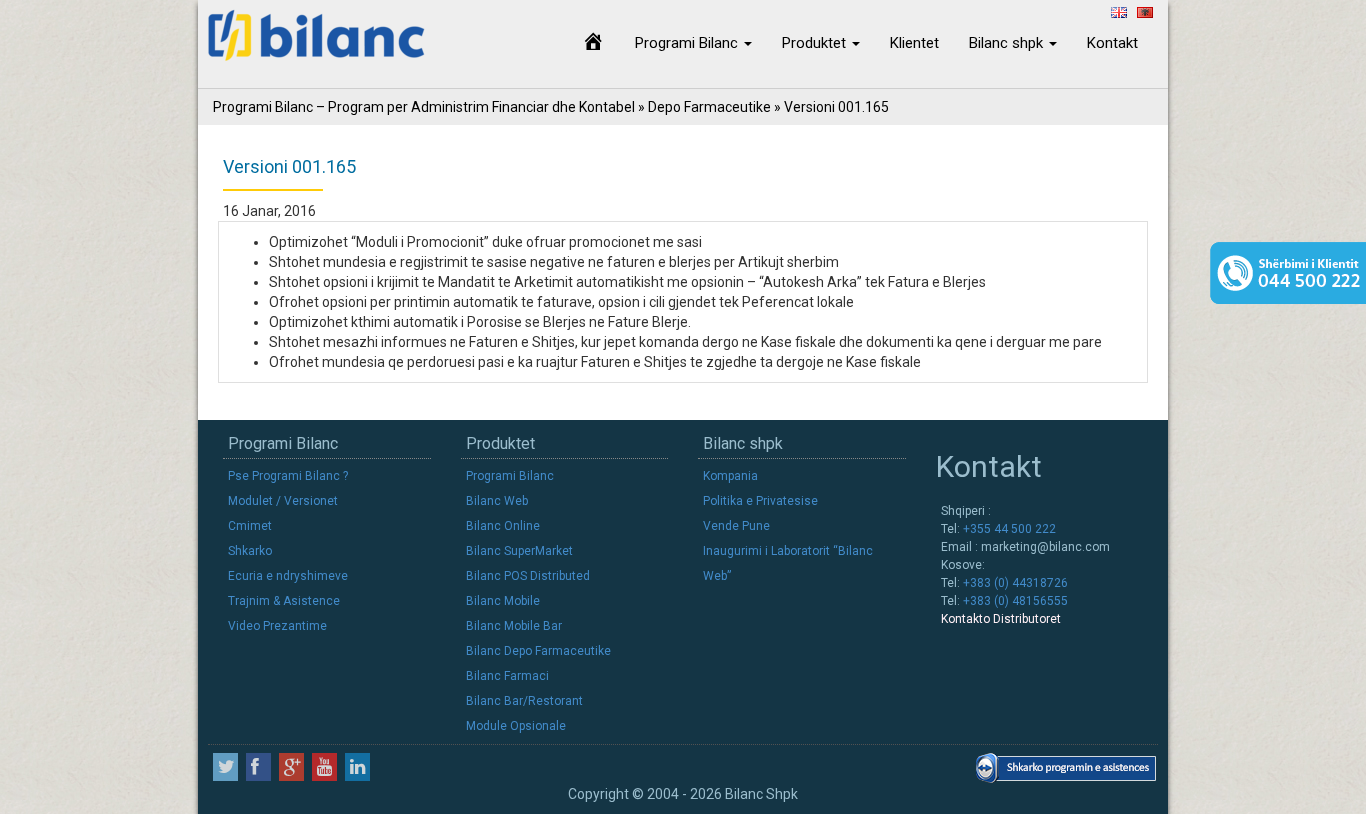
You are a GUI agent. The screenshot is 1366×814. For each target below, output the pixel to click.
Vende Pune (736, 526)
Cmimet (250, 526)
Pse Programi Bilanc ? (288, 476)
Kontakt (1112, 43)
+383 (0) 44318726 (1014, 583)
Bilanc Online (503, 526)
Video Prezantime (277, 626)
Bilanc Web (497, 501)
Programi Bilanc (688, 43)
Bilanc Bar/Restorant (524, 701)
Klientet (914, 43)
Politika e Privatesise (760, 501)
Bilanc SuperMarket (519, 551)
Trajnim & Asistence (284, 601)
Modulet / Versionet (283, 501)
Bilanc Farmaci (507, 676)
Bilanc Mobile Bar (514, 626)
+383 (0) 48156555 (1014, 601)
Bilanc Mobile (503, 601)
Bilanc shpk (1008, 43)
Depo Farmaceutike (709, 107)
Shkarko (250, 551)
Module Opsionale (516, 726)
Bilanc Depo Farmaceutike (538, 651)
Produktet (816, 43)
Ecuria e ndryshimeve (288, 576)
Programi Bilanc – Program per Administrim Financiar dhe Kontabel (424, 107)
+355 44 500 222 (1008, 529)
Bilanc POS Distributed (528, 576)
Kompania (730, 476)
